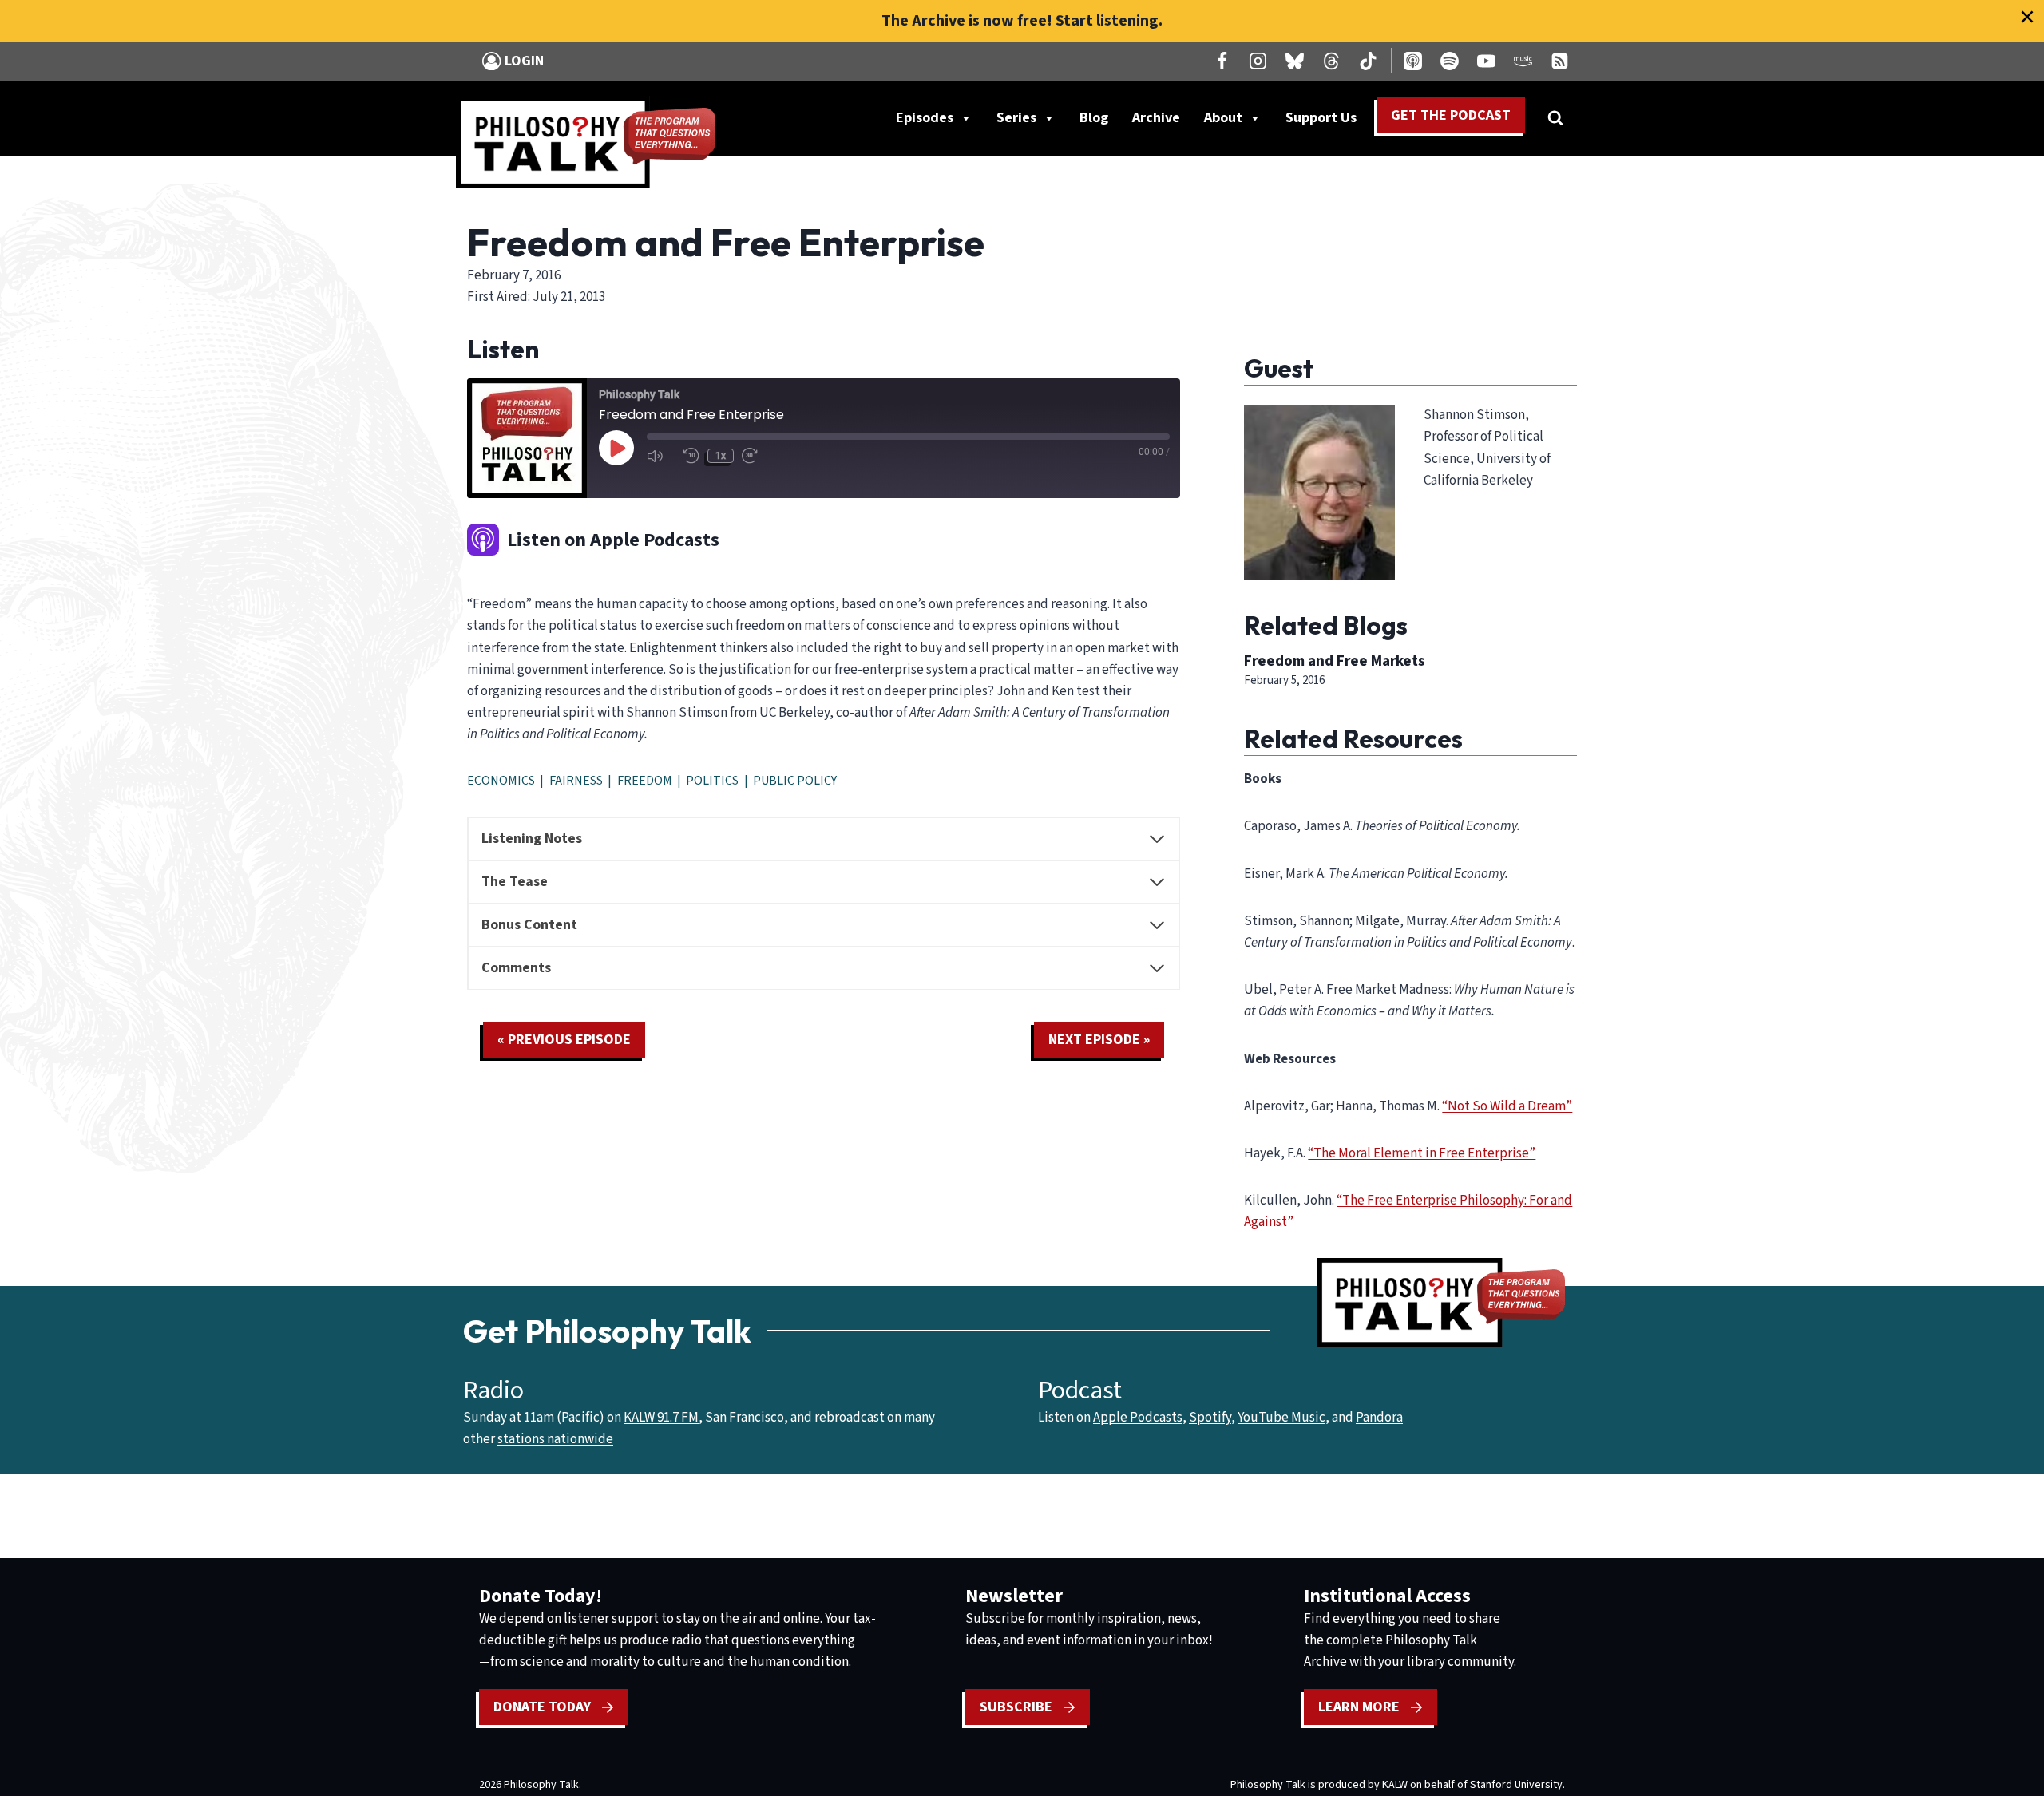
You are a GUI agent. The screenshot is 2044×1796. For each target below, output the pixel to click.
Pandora (1379, 1418)
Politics (712, 781)
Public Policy (795, 781)
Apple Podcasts (1138, 1418)
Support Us (1327, 121)
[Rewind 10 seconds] (691, 456)
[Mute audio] (661, 456)
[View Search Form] (1555, 118)
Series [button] (1016, 118)
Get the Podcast (1451, 115)
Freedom (645, 781)
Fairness (576, 781)
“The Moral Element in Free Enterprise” (1422, 1153)
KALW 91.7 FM (661, 1418)
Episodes (925, 118)
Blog (1094, 118)
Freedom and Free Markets (1335, 661)
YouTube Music (1281, 1418)
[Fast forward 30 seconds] (756, 456)
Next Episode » (1099, 1040)
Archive (1156, 118)
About (1223, 118)
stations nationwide (555, 1439)
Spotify (1210, 1418)
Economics (501, 781)
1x (721, 456)
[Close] (2027, 17)
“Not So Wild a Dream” (1507, 1106)
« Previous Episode (564, 1040)
